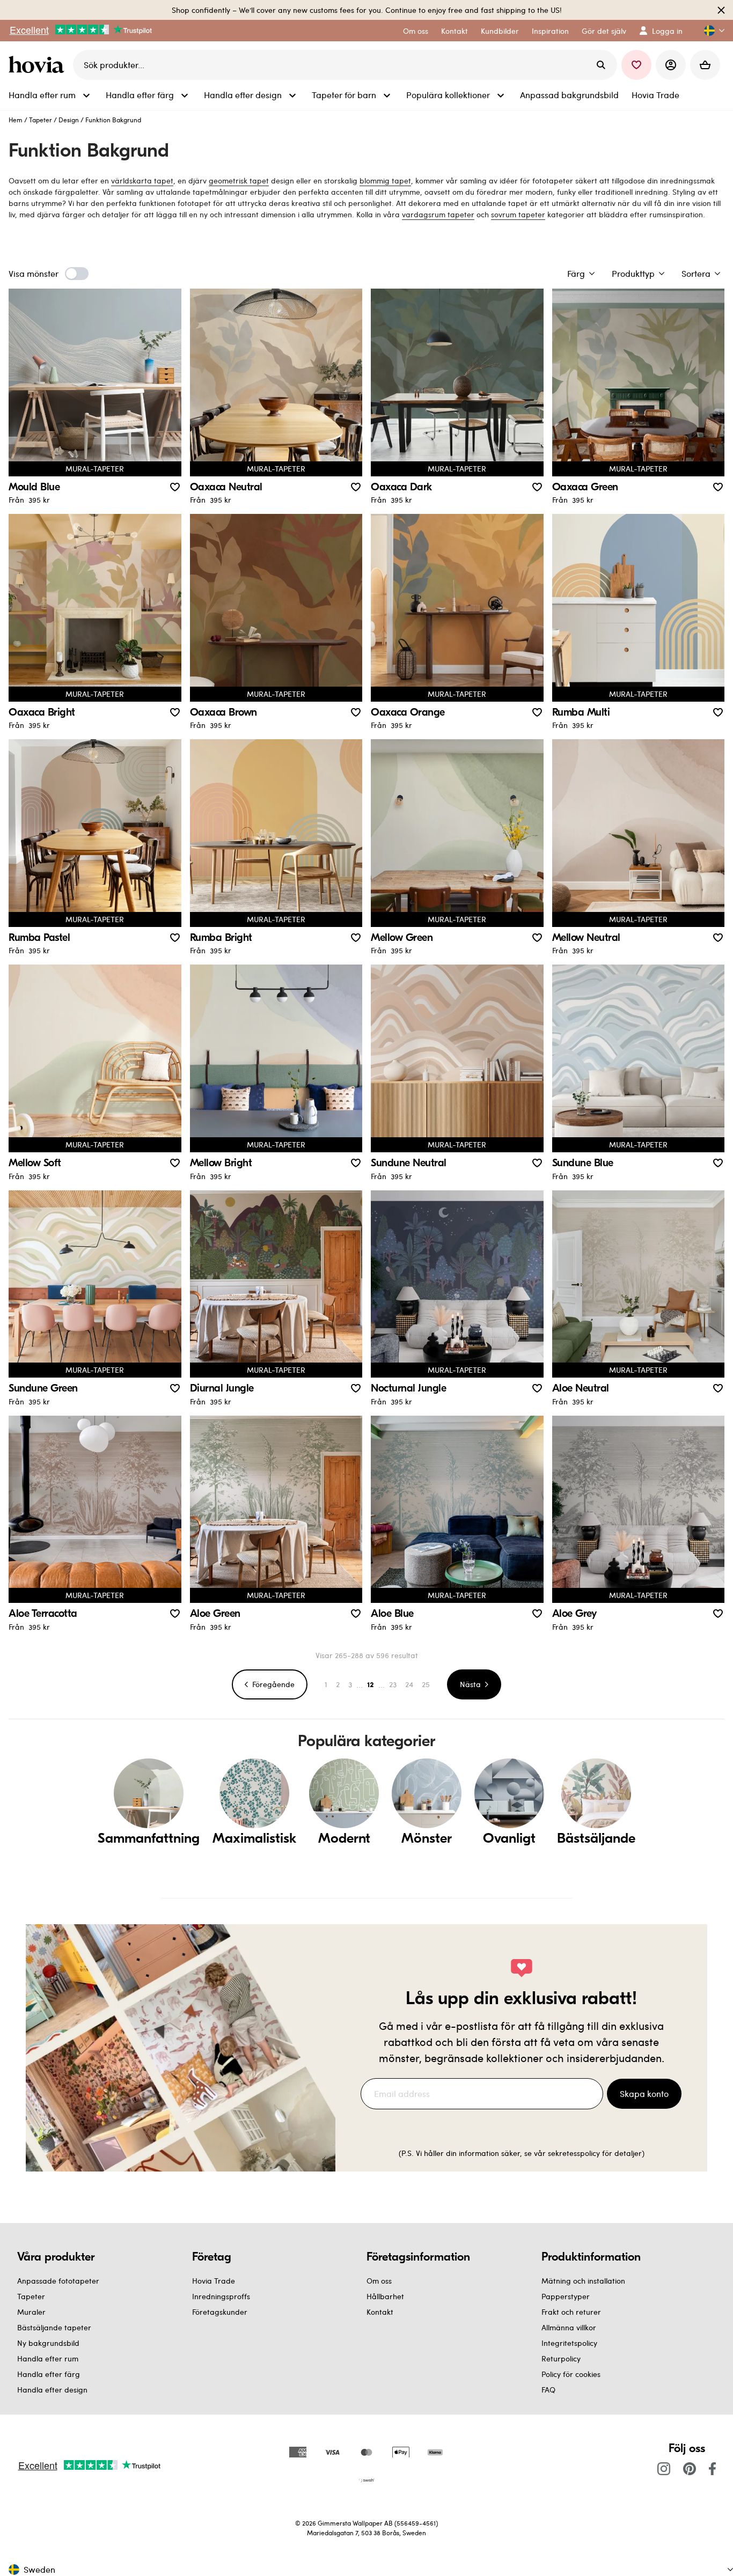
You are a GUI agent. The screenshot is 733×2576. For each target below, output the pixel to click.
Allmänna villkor (569, 2327)
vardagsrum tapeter (438, 214)
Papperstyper (566, 2296)
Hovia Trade (214, 2281)
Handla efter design (52, 2390)
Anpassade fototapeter (58, 2281)
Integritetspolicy (569, 2343)
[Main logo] (39, 65)
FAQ (548, 2390)
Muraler (31, 2312)
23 (393, 1684)
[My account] (671, 65)
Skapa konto (644, 2093)
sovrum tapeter (518, 214)
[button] (710, 31)
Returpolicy (561, 2358)
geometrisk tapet (239, 181)
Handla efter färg (49, 2374)
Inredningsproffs (221, 2296)
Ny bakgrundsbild (48, 2343)
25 (426, 1684)
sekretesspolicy (574, 2153)
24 (409, 1684)
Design (69, 120)
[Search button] (601, 65)
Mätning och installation (583, 2281)
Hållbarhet (385, 2296)
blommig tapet (385, 181)
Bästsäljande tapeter (54, 2327)
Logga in (667, 31)
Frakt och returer (571, 2312)
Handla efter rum (48, 2358)
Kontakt (380, 2312)
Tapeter (41, 120)
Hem (16, 120)
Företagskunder (220, 2312)
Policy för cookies (571, 2374)
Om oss (379, 2281)
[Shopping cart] (705, 65)
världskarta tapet (142, 181)
